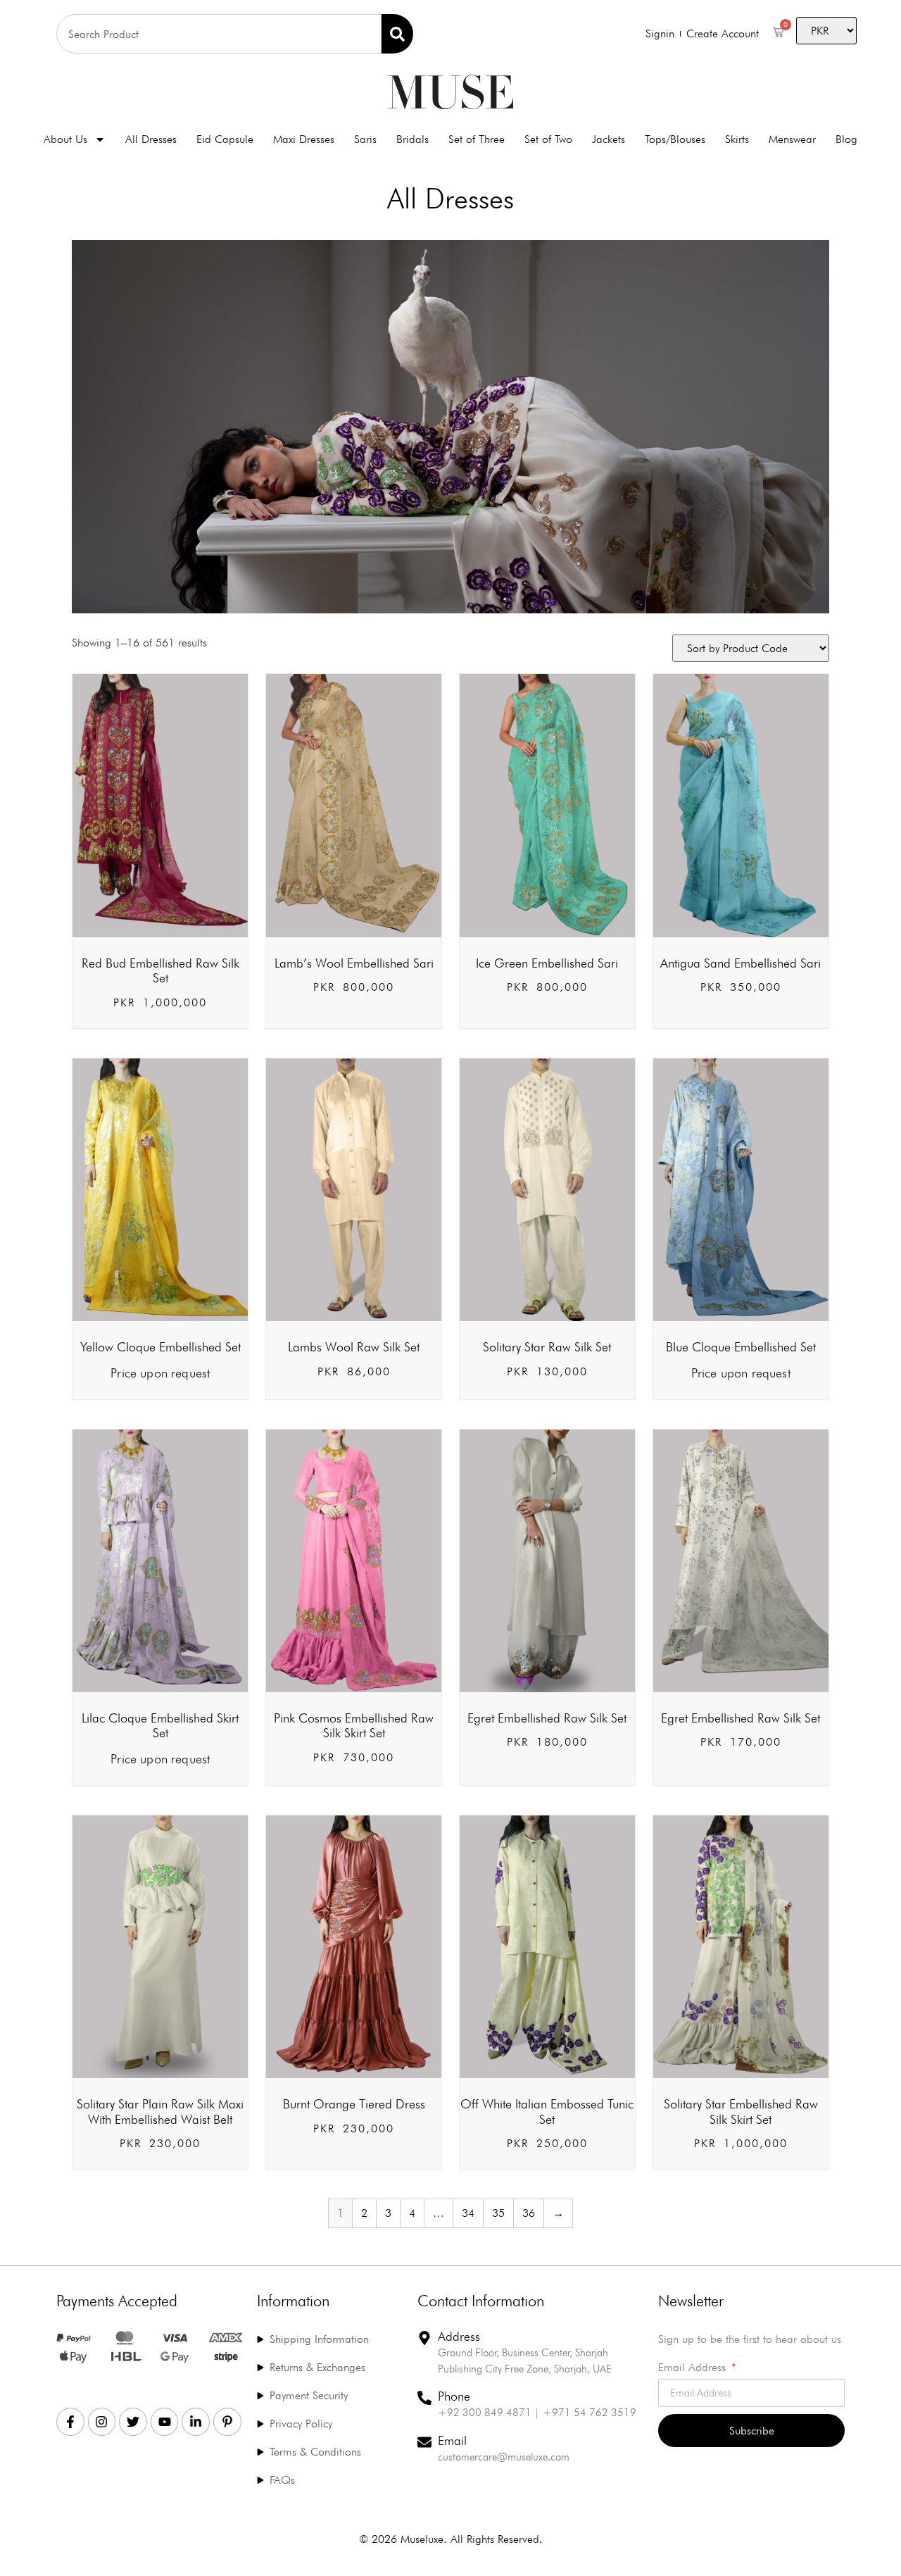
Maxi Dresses (304, 139)
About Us (65, 139)
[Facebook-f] (70, 2422)
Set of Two (548, 139)
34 (468, 2213)
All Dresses (151, 139)
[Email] (424, 2442)
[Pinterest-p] (227, 2422)
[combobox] (219, 34)
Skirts (737, 139)
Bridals (412, 139)
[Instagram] (102, 2422)
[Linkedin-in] (196, 2422)
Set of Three (477, 139)
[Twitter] (133, 2422)
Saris (365, 139)
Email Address (694, 2368)
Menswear (792, 139)
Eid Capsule (225, 139)
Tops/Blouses (675, 139)
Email (452, 2440)
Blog (846, 139)
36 (529, 2213)
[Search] (397, 34)
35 (498, 2213)
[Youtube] (165, 2422)
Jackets (609, 139)
